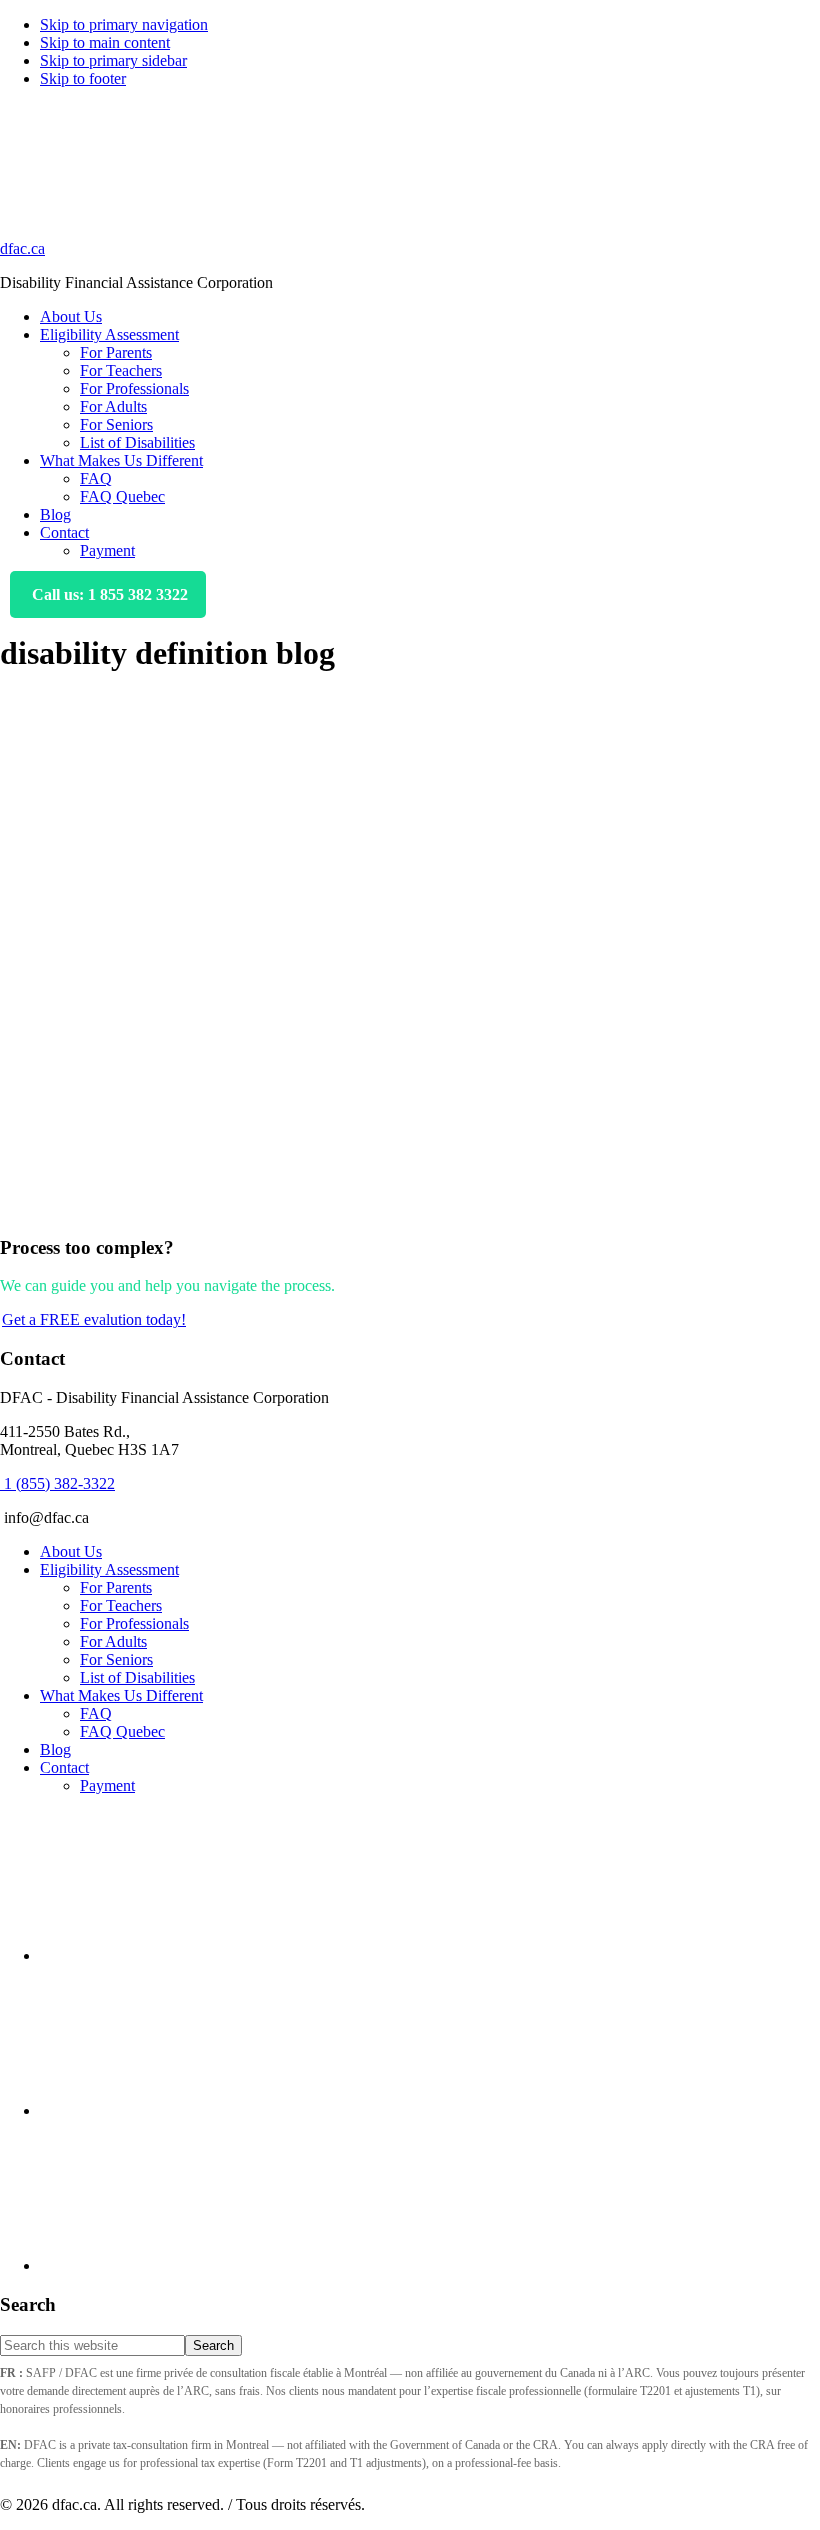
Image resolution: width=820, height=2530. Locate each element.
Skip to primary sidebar (113, 60)
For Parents (116, 1587)
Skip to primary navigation (124, 24)
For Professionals (134, 1623)
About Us (71, 1551)
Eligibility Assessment (109, 1569)
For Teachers (121, 1605)
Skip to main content (105, 42)
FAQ (96, 1713)
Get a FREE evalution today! (94, 1319)
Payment (107, 1785)
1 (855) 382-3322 (57, 1483)
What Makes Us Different (121, 1695)
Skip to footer (83, 78)
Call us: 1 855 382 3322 (108, 594)
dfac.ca (22, 248)
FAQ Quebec (122, 1731)
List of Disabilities (137, 1677)
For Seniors (116, 1659)
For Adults (113, 1641)
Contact (64, 1767)
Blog (55, 1749)
